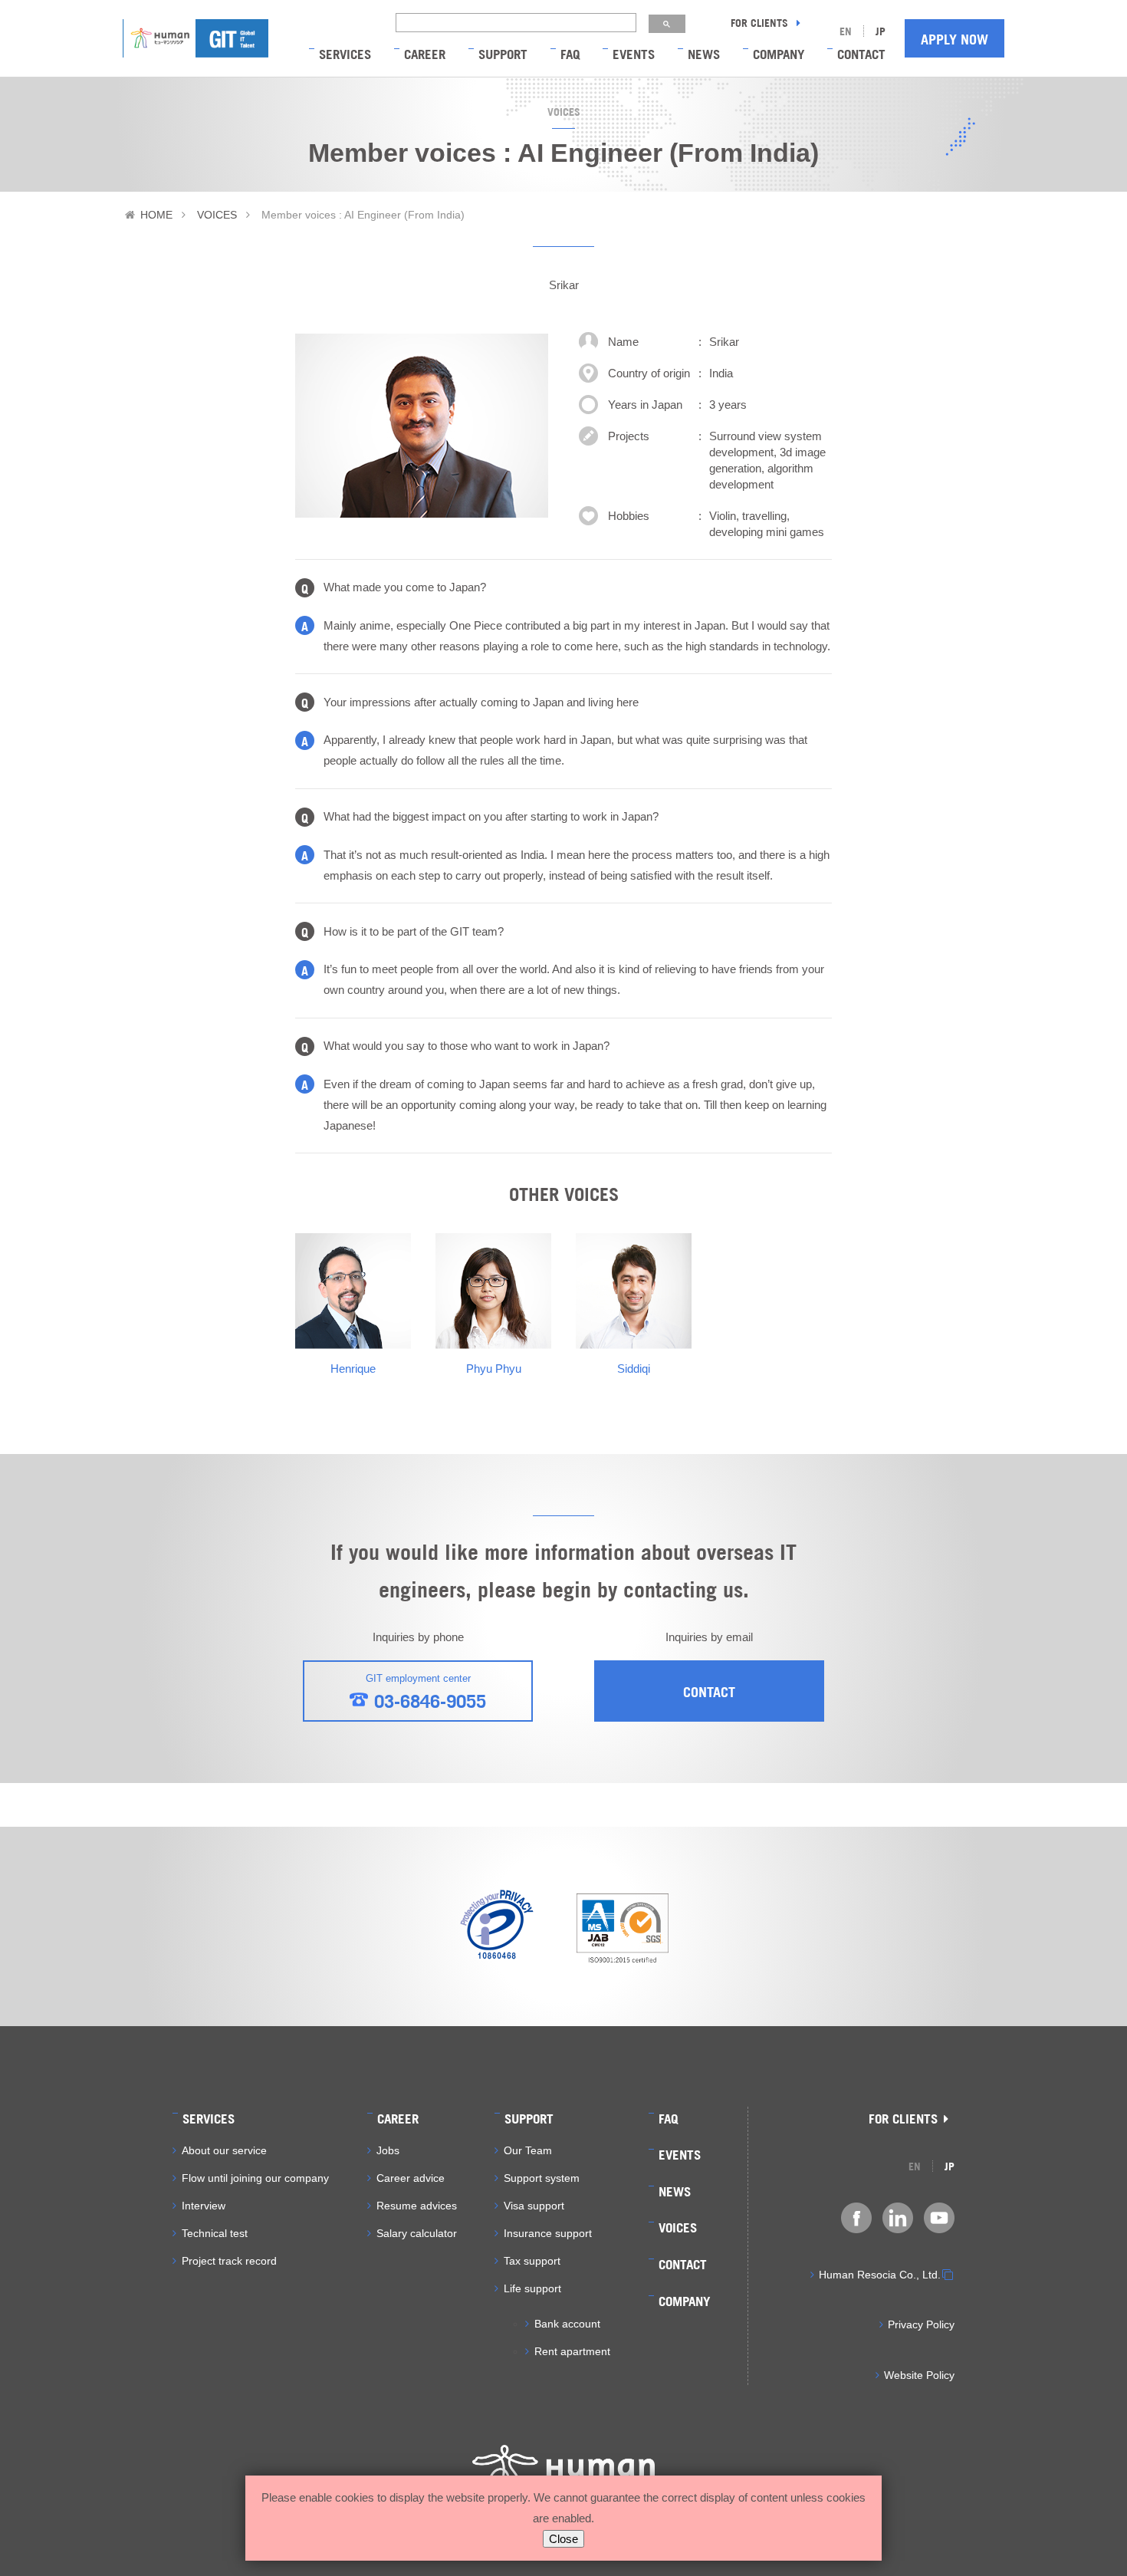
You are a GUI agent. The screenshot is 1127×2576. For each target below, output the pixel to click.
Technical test (215, 2233)
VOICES (217, 215)
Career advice (411, 2178)
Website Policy (919, 2375)
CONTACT (709, 1691)
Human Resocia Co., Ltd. (880, 2275)
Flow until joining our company (255, 2178)
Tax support (532, 2261)
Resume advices (417, 2206)
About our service (224, 2150)
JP (881, 30)
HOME (156, 215)
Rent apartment (572, 2351)
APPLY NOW (955, 38)
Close (563, 2539)
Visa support (534, 2206)
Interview (204, 2206)
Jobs (388, 2150)
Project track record (229, 2261)
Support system (542, 2178)
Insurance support (548, 2233)
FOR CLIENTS (761, 22)
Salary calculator (417, 2233)
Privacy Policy (921, 2324)
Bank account (567, 2324)
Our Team (528, 2150)
